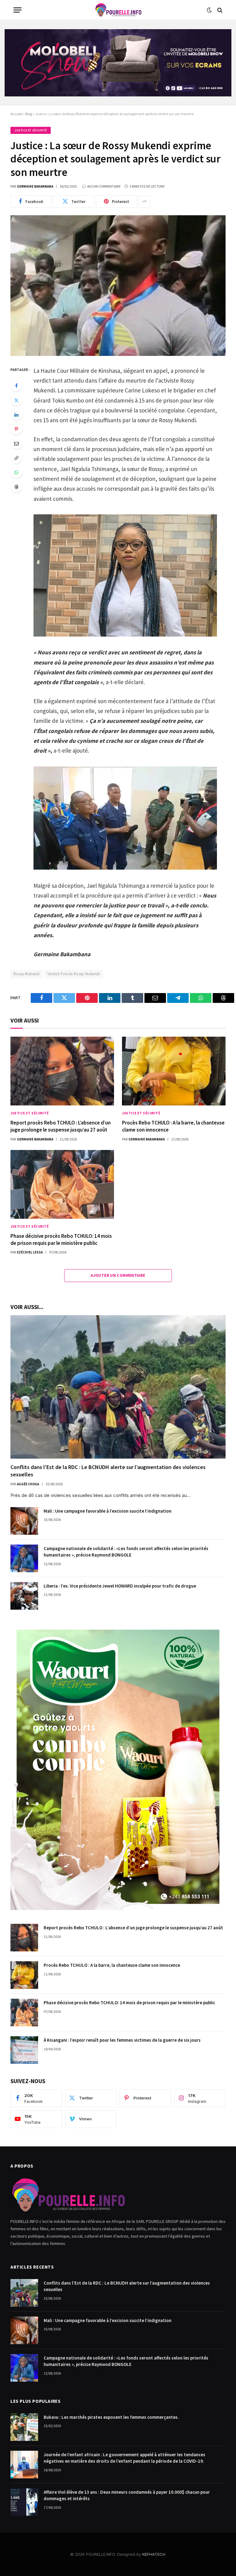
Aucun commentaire (104, 186)
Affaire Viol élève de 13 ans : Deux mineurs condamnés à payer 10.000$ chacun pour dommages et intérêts (127, 2495)
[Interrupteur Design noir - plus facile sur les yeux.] (209, 10)
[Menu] (18, 10)
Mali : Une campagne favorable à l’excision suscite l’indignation (108, 1511)
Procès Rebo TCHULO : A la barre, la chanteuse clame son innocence (173, 1126)
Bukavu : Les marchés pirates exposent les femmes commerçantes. (111, 2417)
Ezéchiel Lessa (30, 1252)
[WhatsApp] (16, 472)
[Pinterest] (16, 429)
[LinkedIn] (16, 415)
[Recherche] (219, 10)
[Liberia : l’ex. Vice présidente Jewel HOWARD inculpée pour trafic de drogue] (24, 1596)
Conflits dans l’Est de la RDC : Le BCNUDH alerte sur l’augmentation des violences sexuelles (108, 1471)
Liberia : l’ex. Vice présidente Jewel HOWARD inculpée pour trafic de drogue (120, 1586)
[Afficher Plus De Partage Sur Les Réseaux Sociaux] (144, 201)
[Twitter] (16, 400)
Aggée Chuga (28, 1484)
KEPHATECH (154, 2554)
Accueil (16, 114)
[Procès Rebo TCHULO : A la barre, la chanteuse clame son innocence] (174, 1071)
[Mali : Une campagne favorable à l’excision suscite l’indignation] (24, 1521)
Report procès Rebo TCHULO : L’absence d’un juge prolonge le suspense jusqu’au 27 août (61, 1126)
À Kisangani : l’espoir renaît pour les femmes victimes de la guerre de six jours (122, 2040)
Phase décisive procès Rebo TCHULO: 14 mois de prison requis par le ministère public (61, 1239)
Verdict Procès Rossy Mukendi (74, 974)
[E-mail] (16, 443)
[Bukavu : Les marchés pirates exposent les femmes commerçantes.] (24, 2427)
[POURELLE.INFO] (118, 10)
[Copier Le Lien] (16, 458)
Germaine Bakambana (35, 186)
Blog (29, 114)
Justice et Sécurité (31, 130)
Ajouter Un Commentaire (118, 1275)
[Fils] (16, 487)
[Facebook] (16, 386)
